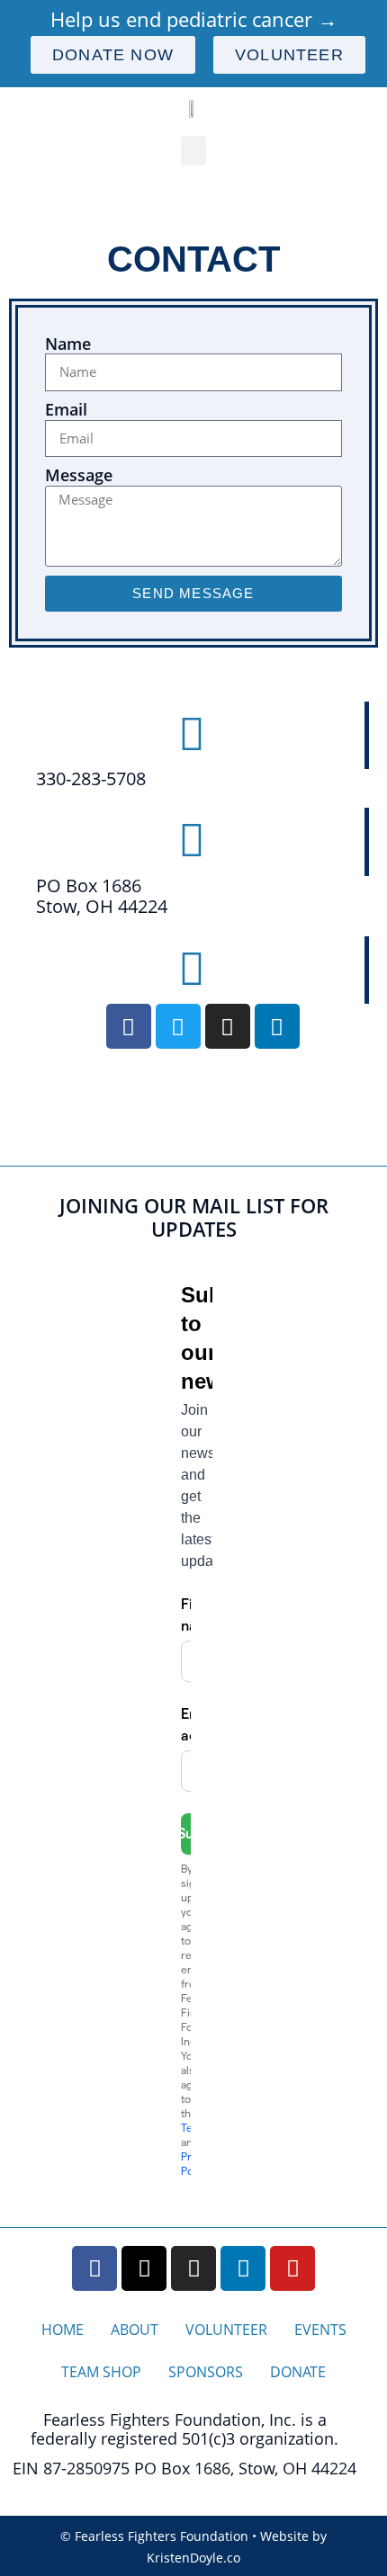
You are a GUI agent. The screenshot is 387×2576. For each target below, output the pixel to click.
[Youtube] (292, 2268)
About (135, 2330)
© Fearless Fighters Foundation (154, 2536)
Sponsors (206, 2372)
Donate (298, 2372)
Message (79, 476)
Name (68, 344)
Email (66, 410)
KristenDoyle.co (193, 2558)
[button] (193, 151)
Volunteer (226, 2330)
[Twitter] (178, 1026)
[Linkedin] (277, 1026)
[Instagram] (228, 1026)
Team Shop (101, 2372)
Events (320, 2330)
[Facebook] (129, 1026)
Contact (193, 259)
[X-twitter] (144, 2268)
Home (63, 2330)
